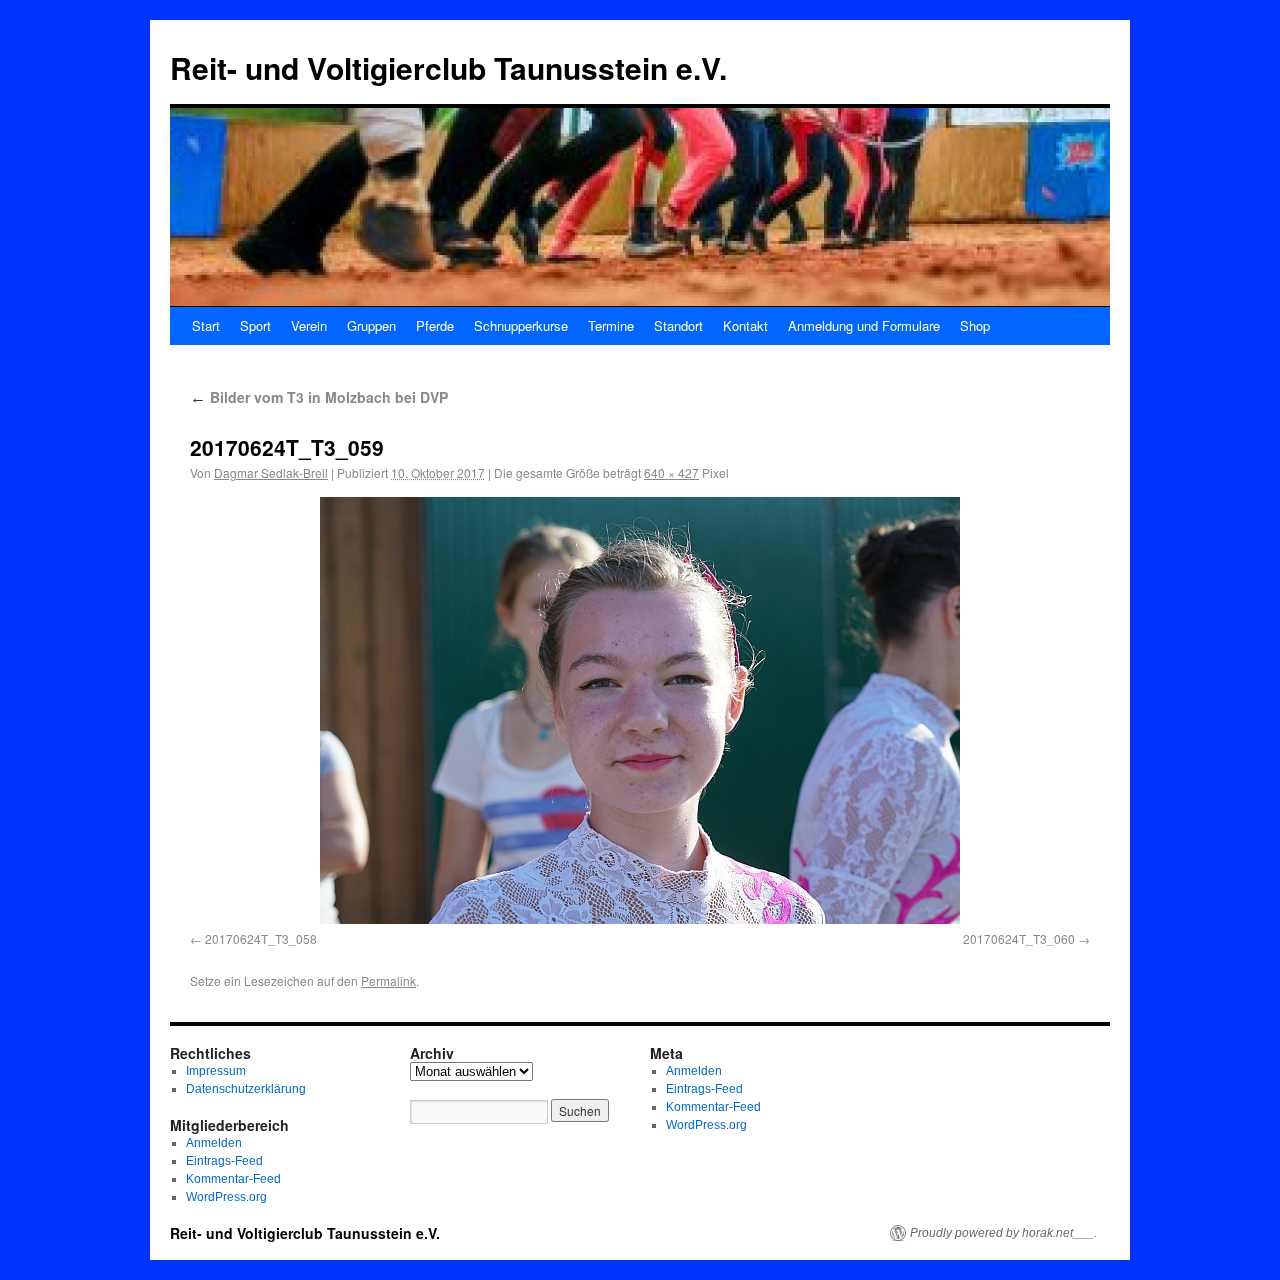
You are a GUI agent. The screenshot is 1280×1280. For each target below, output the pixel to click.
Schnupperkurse (521, 325)
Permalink (388, 980)
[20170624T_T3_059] (640, 710)
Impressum (216, 1071)
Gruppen (371, 325)
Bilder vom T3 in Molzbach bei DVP (319, 397)
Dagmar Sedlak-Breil (271, 472)
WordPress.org (226, 1197)
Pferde (435, 325)
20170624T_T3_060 (1019, 938)
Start (206, 325)
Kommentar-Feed (233, 1179)
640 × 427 (671, 472)
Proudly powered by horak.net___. (1003, 1233)
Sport (255, 325)
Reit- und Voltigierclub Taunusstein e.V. (448, 67)
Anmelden (214, 1143)
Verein (309, 325)
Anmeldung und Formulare (864, 325)
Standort (678, 325)
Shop (975, 325)
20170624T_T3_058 (261, 938)
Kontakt (745, 325)
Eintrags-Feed (224, 1161)
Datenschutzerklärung (246, 1089)
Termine (611, 325)
